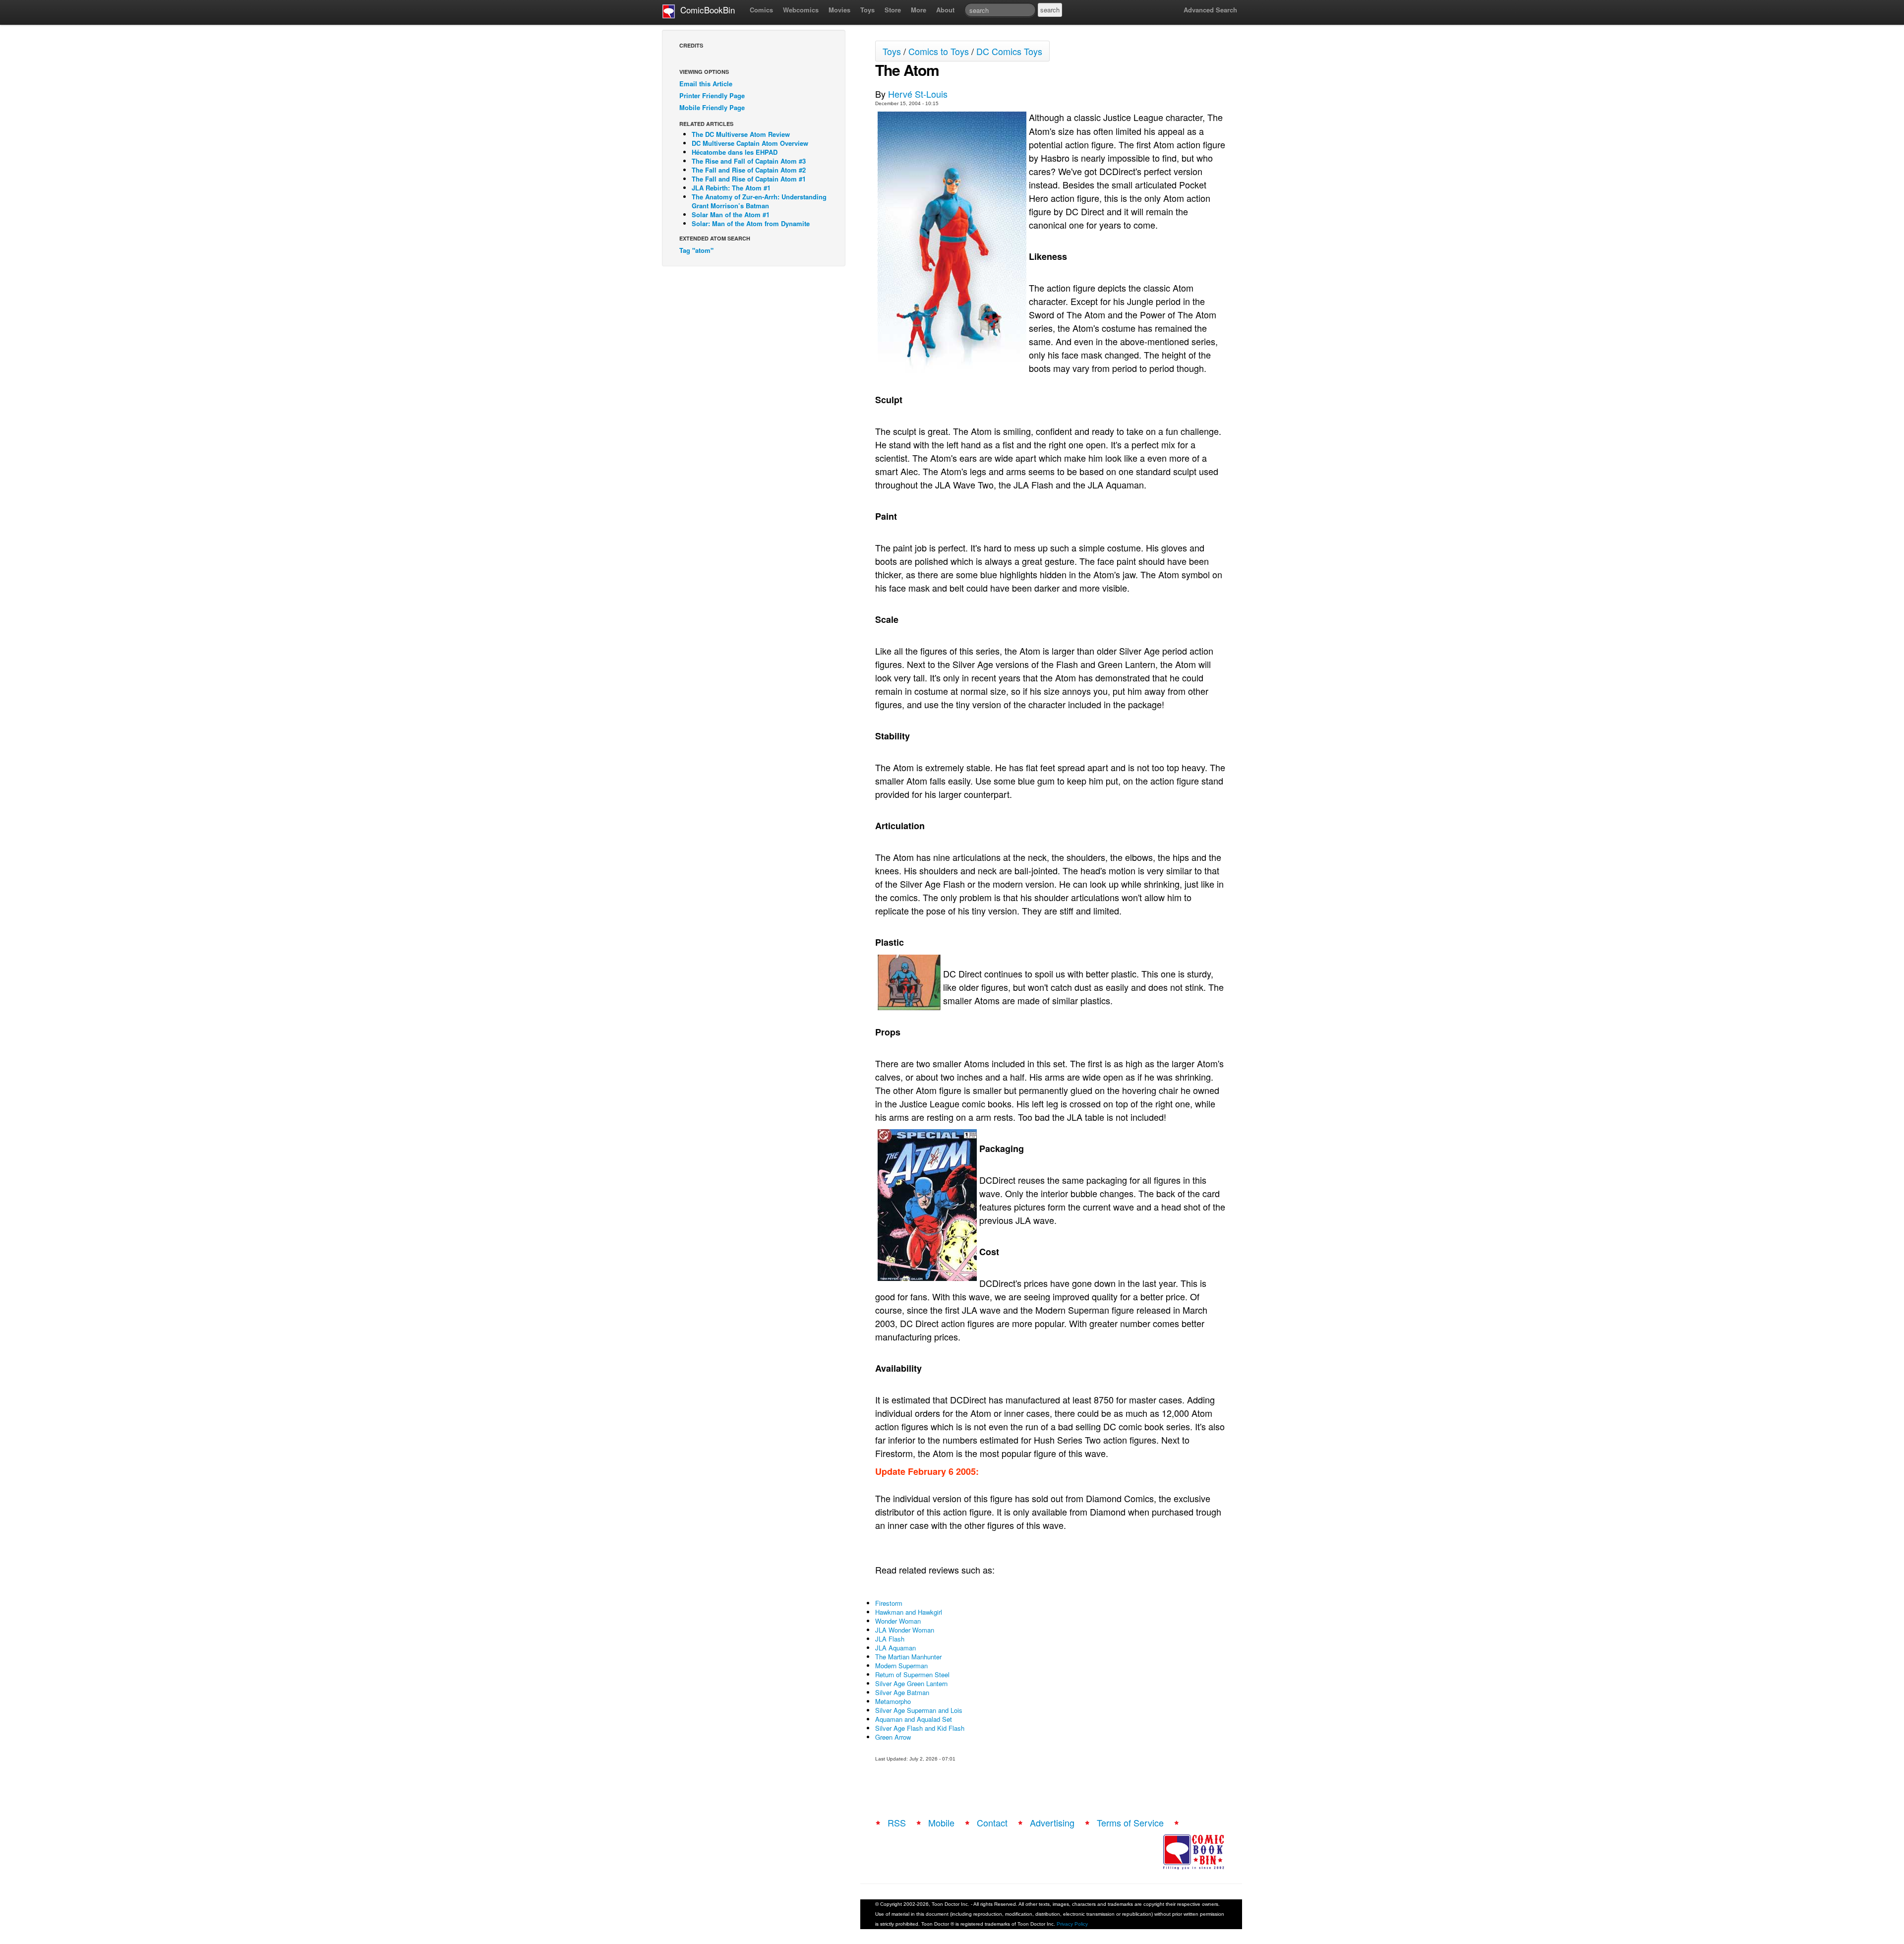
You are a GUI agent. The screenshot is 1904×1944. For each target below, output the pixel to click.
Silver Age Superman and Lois (919, 1710)
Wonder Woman (898, 1621)
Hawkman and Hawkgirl (909, 1612)
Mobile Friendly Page (712, 107)
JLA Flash (890, 1639)
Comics (761, 10)
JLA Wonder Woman (905, 1630)
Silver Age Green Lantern (911, 1683)
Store (893, 10)
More (919, 10)
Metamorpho (893, 1701)
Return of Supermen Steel (912, 1674)
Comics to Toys (939, 51)
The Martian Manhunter (908, 1657)
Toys (867, 10)
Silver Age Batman (902, 1692)
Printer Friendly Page (712, 95)
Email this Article (706, 84)
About (945, 10)
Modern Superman (901, 1666)
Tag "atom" (696, 250)
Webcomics (801, 10)
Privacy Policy (1072, 1924)
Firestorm (889, 1603)
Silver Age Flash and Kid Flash (920, 1728)
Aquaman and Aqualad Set (914, 1719)
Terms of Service (1130, 1822)
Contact (992, 1822)
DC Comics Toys (1009, 51)
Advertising (1052, 1822)
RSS (897, 1822)
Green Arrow (893, 1737)
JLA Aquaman (895, 1648)
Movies (839, 10)
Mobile (941, 1822)
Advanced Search (1210, 10)
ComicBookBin (705, 10)
